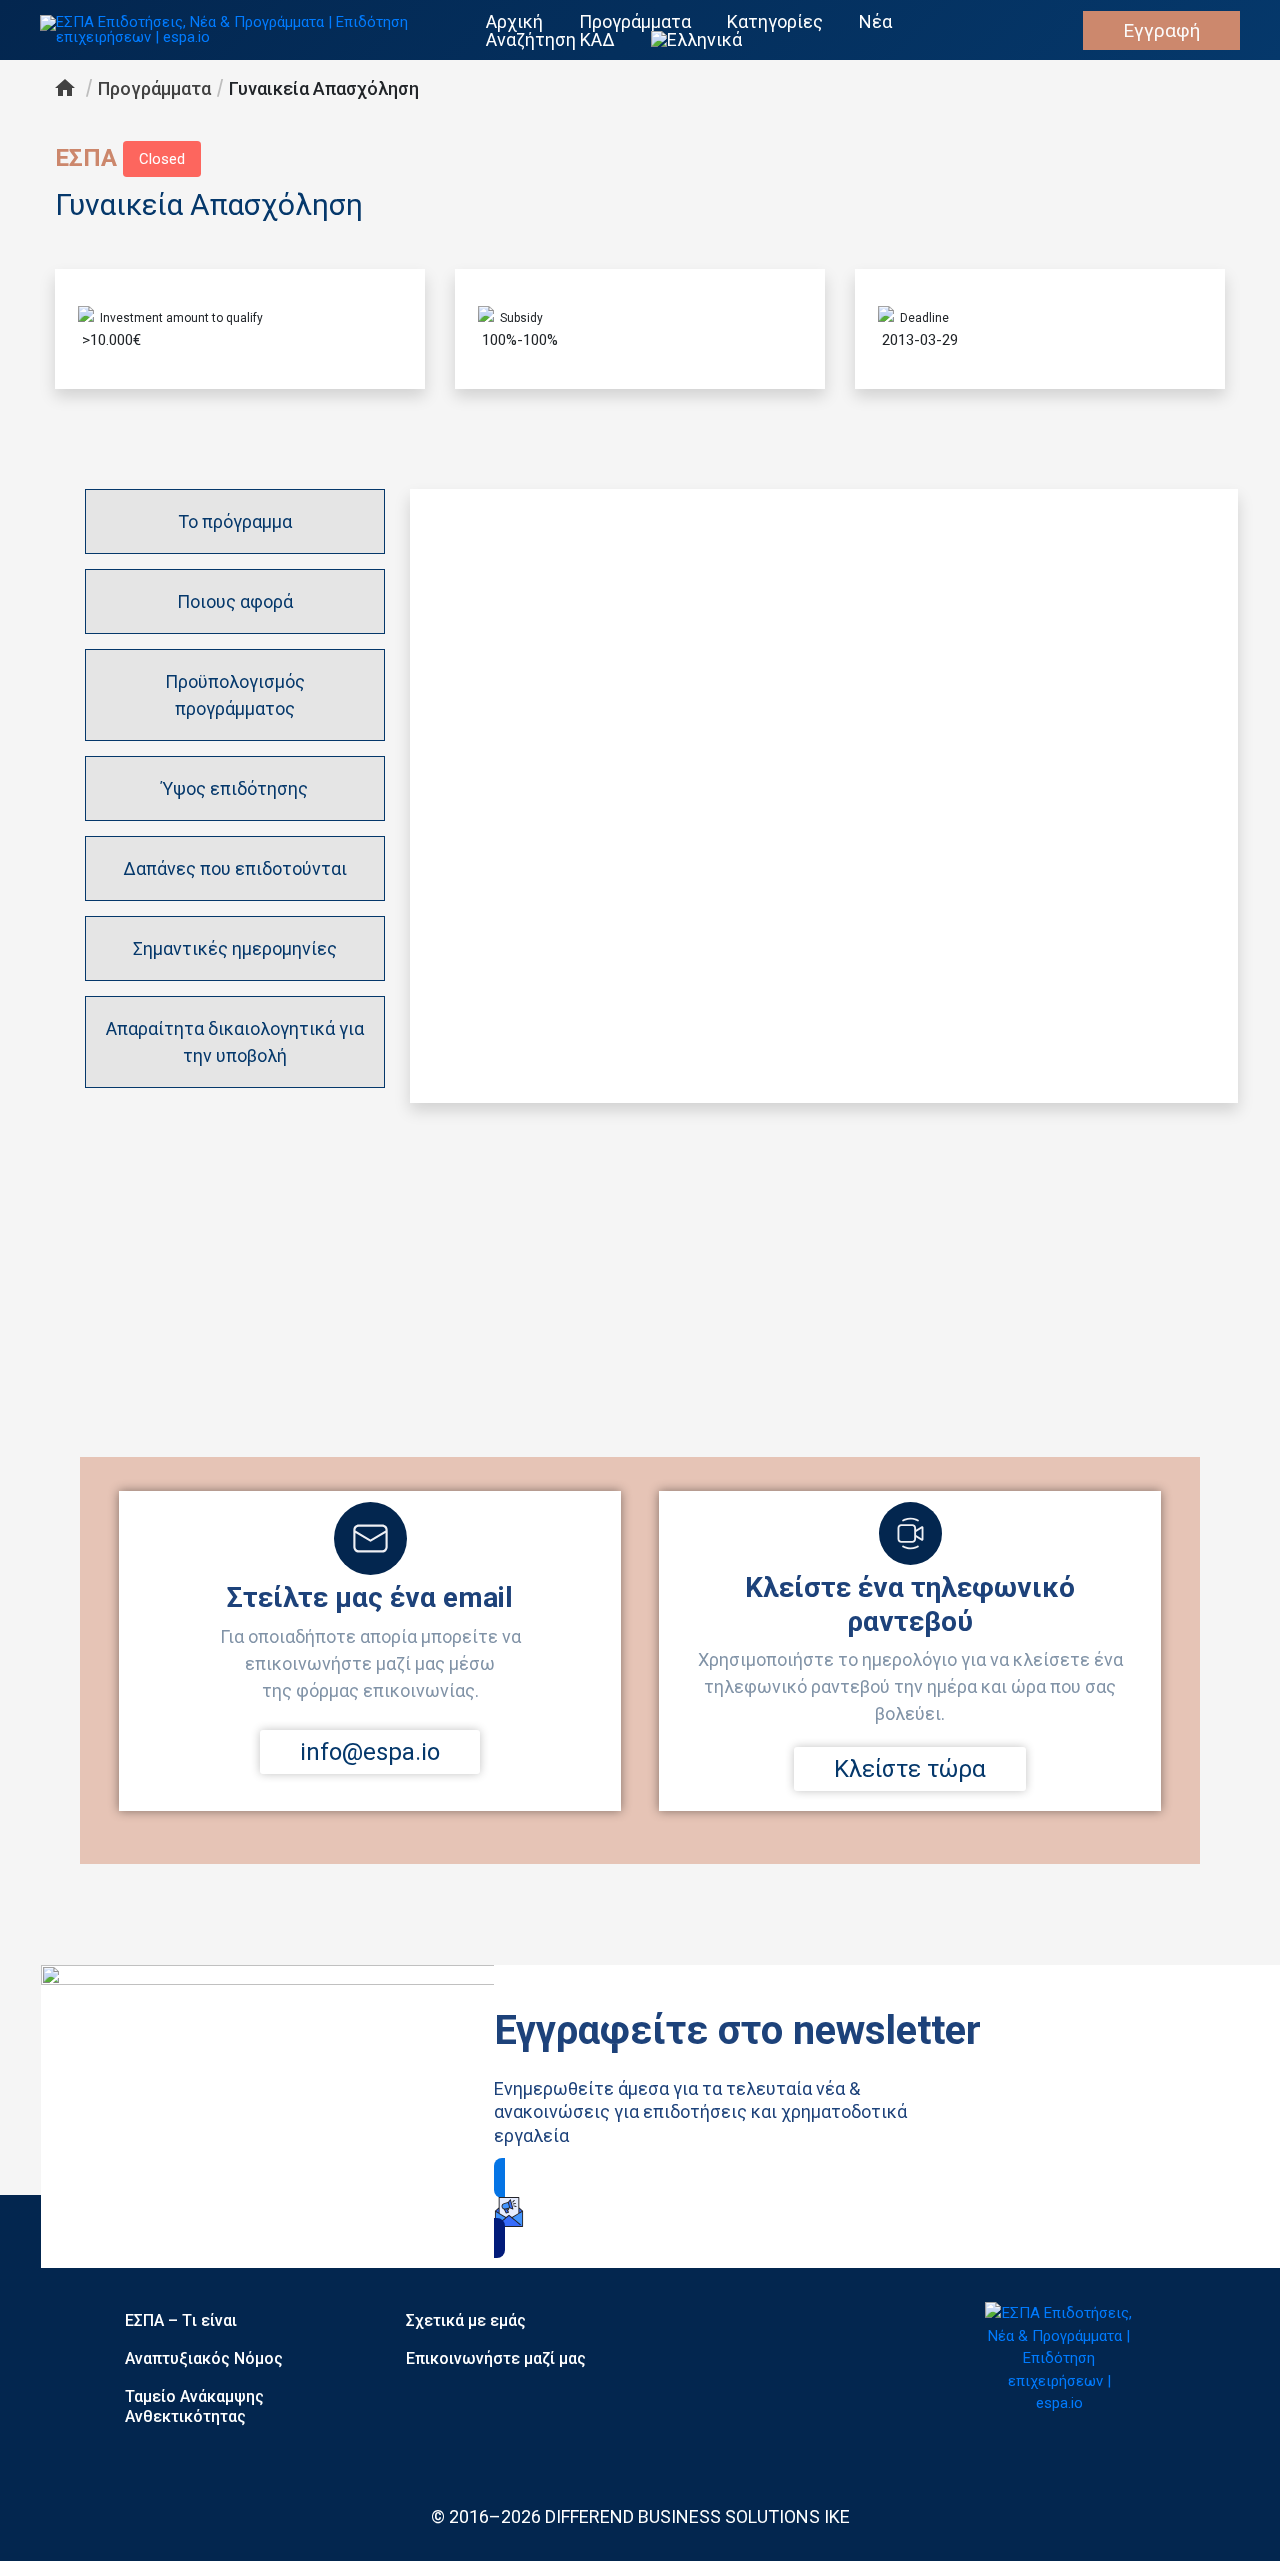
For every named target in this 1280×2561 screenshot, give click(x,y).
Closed (162, 159)
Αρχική (514, 22)
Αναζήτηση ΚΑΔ (550, 40)
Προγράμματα (635, 22)
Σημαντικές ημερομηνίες (235, 948)
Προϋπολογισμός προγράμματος (235, 695)
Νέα (875, 22)
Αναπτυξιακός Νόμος (204, 2358)
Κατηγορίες (775, 22)
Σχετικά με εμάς (466, 2320)
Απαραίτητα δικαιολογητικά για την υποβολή (235, 1042)
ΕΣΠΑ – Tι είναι (181, 2320)
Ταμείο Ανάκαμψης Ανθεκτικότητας (194, 2406)
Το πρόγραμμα (235, 521)
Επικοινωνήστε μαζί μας (496, 2358)
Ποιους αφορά (235, 601)
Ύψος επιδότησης (235, 788)
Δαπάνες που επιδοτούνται (235, 868)
